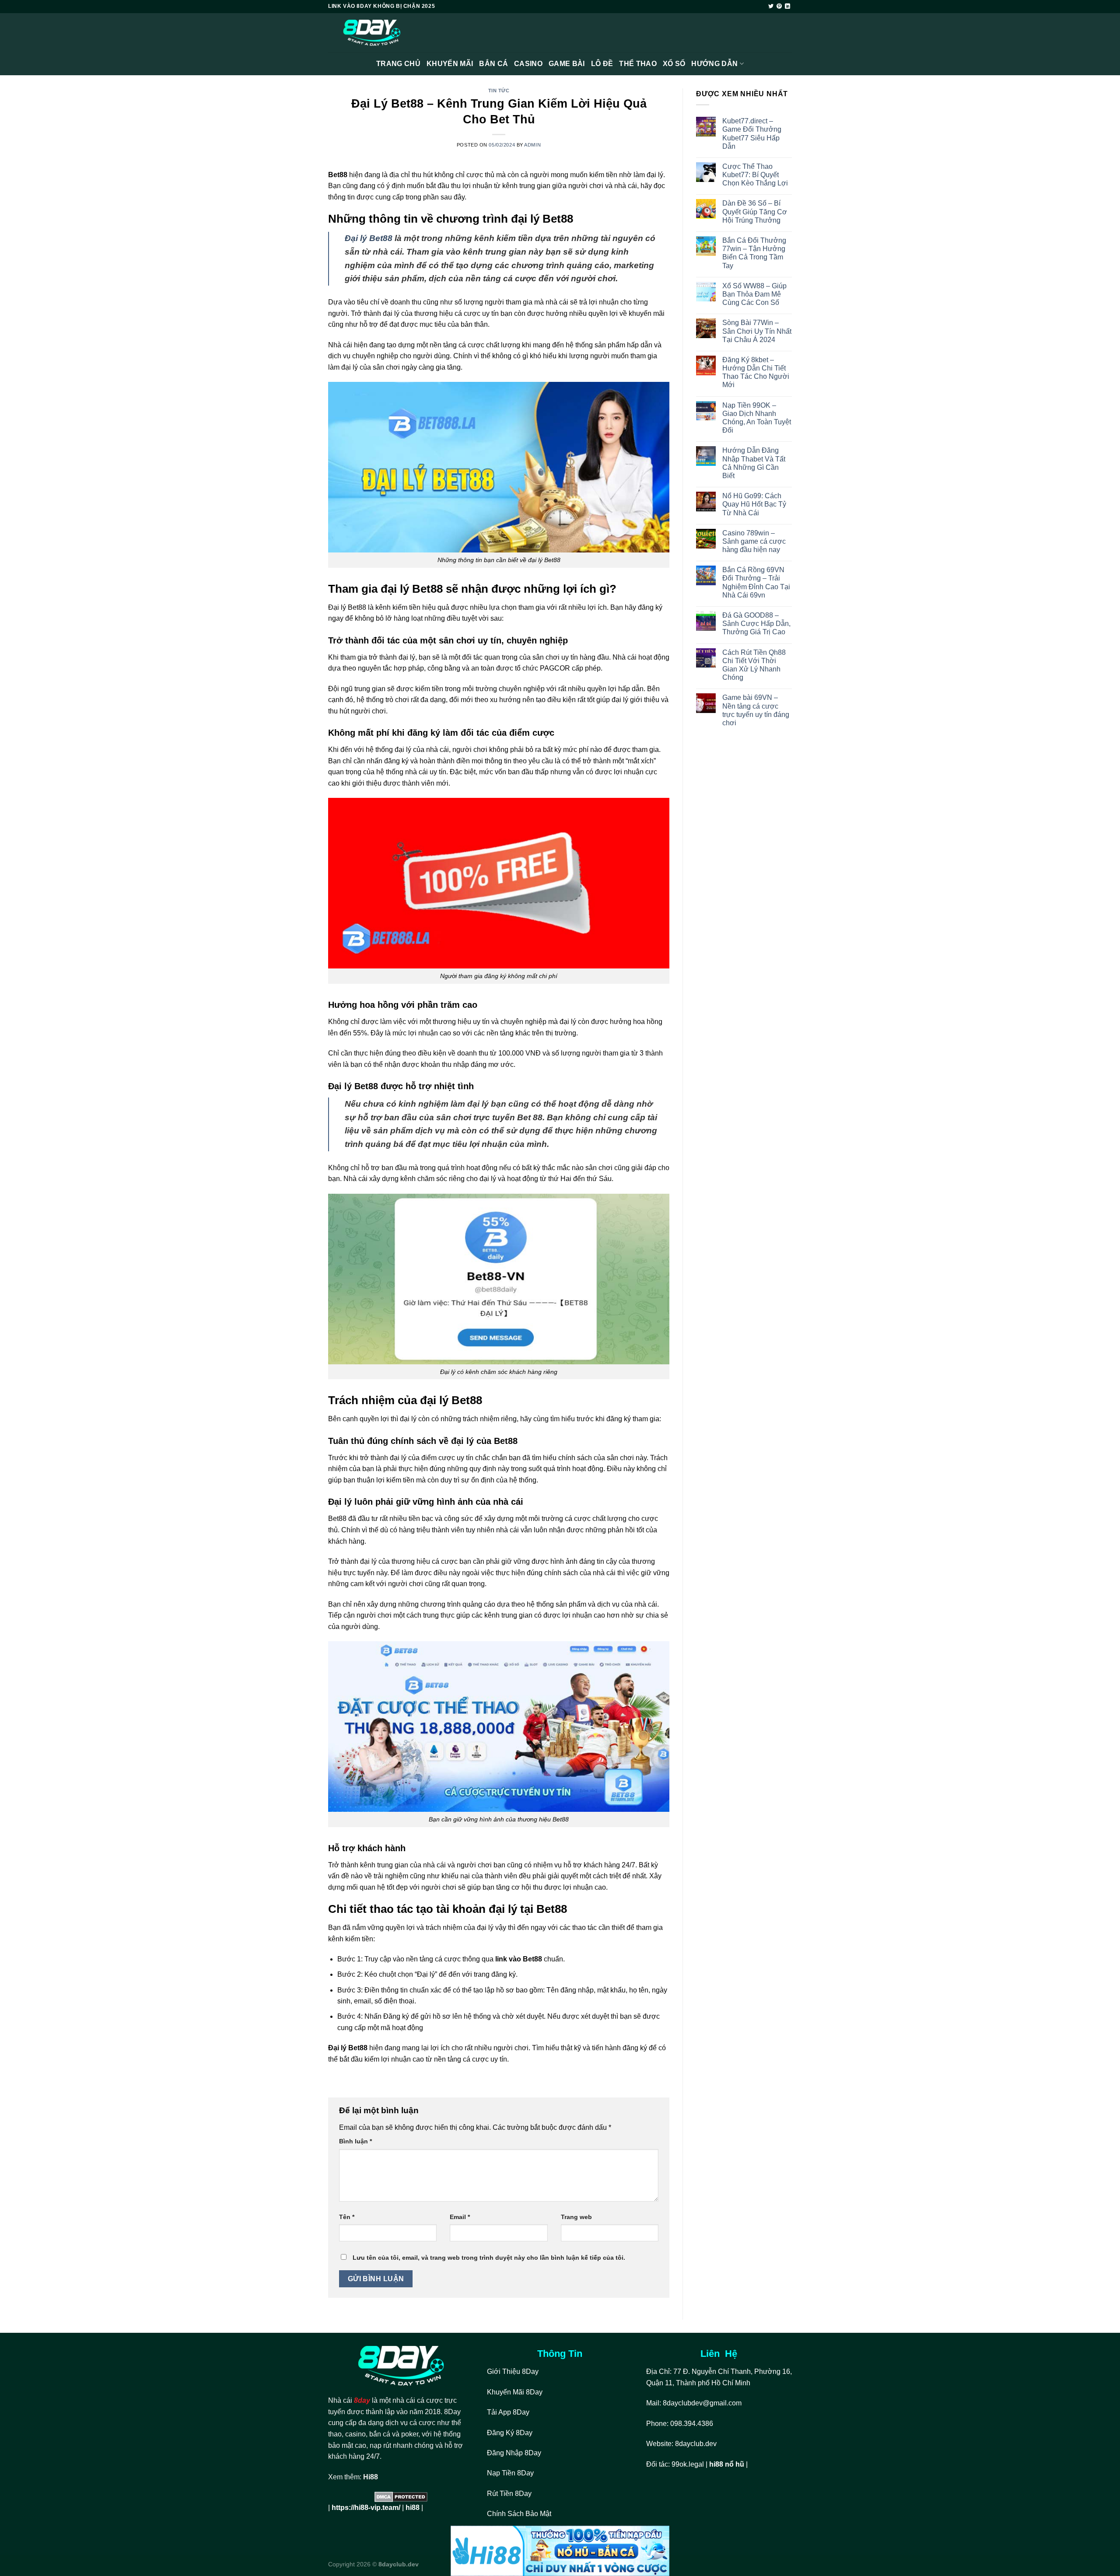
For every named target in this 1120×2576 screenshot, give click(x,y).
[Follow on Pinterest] (779, 7)
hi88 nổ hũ (727, 2464)
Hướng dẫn (714, 64)
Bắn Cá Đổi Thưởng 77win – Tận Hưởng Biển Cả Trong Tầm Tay (754, 253)
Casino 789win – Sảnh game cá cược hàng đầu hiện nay (754, 541)
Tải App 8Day (508, 2412)
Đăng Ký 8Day (510, 2433)
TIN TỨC (499, 91)
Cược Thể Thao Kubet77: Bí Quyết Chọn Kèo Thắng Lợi (755, 175)
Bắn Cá (493, 64)
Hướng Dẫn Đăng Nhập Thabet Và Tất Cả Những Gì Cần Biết (754, 463)
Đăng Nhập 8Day (514, 2453)
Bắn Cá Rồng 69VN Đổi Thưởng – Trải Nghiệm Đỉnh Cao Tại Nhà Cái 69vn (756, 582)
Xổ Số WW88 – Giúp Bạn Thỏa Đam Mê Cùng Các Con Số (754, 294)
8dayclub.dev (696, 2444)
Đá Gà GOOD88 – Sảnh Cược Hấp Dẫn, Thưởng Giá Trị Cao (756, 624)
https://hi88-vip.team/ (366, 2508)
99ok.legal (688, 2464)
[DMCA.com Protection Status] (401, 2497)
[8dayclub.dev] (372, 33)
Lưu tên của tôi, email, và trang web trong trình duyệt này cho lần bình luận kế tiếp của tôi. (489, 2258)
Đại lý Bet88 (369, 238)
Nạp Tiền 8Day (510, 2473)
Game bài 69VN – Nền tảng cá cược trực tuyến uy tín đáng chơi (756, 710)
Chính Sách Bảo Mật (520, 2514)
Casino (528, 64)
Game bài (567, 64)
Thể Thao (638, 64)
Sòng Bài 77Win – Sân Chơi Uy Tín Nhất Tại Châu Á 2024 (757, 331)
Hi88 (371, 2477)
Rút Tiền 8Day (509, 2494)
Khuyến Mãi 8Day (515, 2392)
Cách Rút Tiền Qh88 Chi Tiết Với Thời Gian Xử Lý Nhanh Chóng (754, 665)
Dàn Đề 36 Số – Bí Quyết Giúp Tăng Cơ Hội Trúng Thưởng (755, 211)
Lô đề (602, 64)
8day (362, 2400)
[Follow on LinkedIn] (787, 7)
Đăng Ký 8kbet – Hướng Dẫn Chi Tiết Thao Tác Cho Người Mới (756, 372)
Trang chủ (398, 64)
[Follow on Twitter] (771, 7)
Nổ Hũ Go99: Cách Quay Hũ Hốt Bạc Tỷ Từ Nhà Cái (754, 504)
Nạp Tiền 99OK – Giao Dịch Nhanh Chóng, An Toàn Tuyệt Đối (757, 418)
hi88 (413, 2508)
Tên (347, 2217)
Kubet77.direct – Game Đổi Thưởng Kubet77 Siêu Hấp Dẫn (752, 134)
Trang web (576, 2217)
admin (532, 145)
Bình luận (355, 2141)
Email (460, 2217)
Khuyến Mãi (450, 64)
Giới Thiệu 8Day (513, 2372)
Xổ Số (674, 64)
